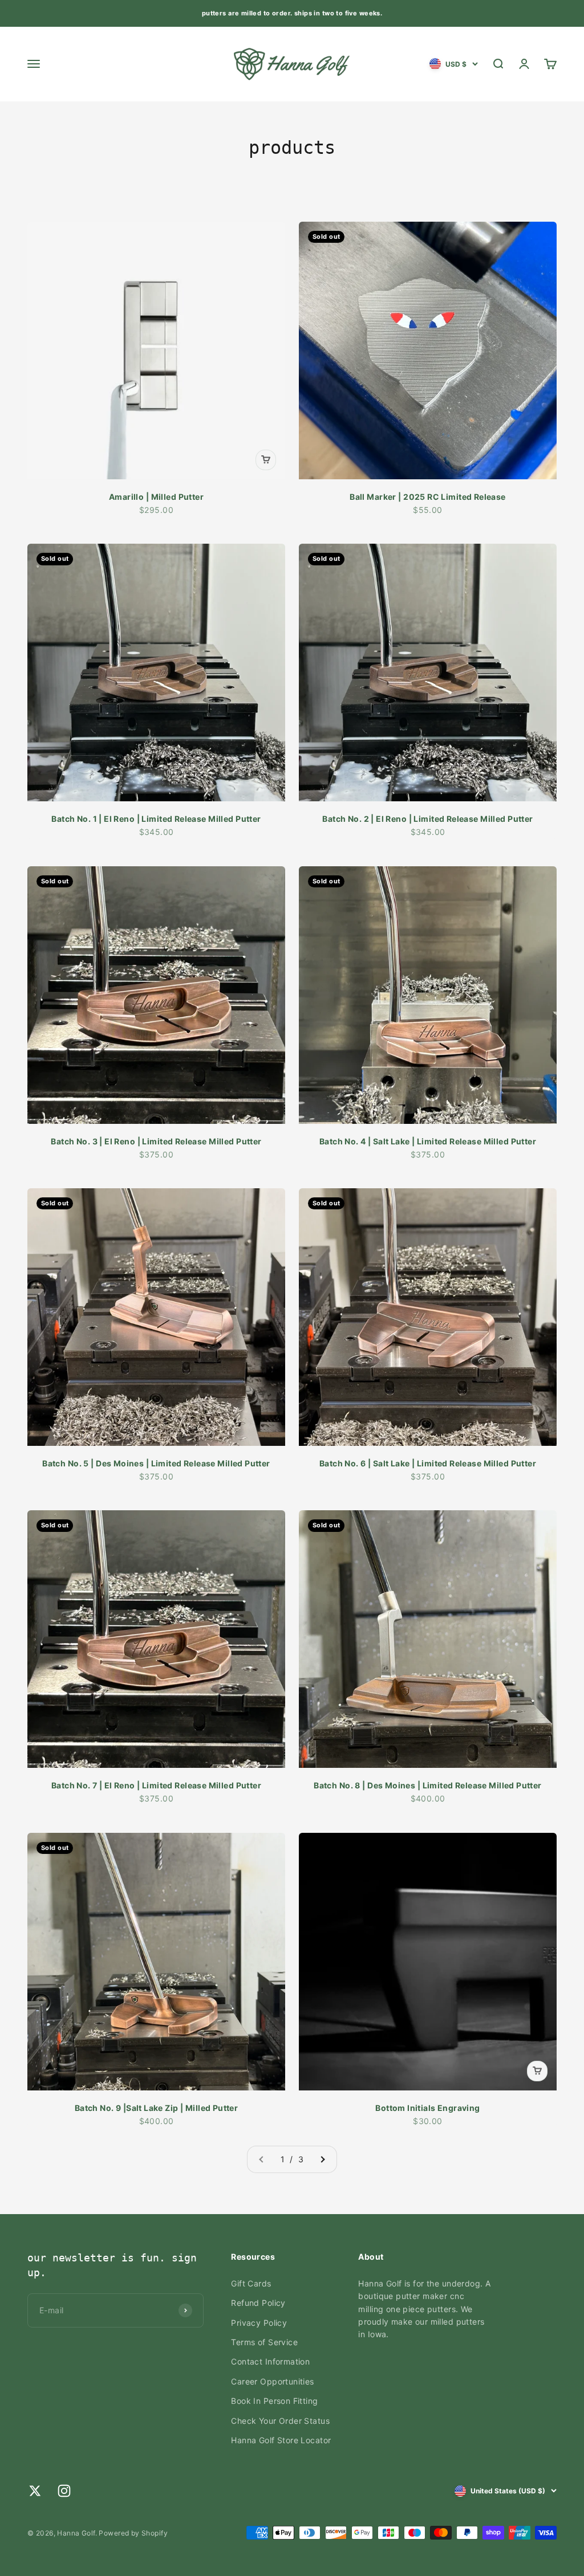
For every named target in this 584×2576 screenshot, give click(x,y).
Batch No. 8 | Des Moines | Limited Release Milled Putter (428, 1785)
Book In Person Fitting (274, 2401)
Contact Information (270, 2361)
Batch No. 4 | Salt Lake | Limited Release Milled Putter (428, 1141)
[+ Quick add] (266, 460)
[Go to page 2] (322, 2159)
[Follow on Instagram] (64, 2491)
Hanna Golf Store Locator (281, 2440)
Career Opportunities (272, 2381)
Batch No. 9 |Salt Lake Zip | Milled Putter (157, 2108)
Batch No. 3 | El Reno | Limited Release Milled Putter (156, 1141)
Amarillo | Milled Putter (156, 497)
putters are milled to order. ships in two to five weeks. (292, 13)
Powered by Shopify (133, 2533)
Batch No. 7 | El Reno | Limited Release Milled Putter (156, 1785)
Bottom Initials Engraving (428, 2108)
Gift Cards (251, 2283)
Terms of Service (264, 2342)
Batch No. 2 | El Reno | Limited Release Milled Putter (427, 819)
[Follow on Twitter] (35, 2491)
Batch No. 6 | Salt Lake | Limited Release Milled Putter (428, 1463)
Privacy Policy (259, 2323)
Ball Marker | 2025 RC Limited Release (428, 497)
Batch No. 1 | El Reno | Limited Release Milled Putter (156, 819)
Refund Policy (258, 2303)
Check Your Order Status (280, 2421)
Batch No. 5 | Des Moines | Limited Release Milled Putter (156, 1463)
